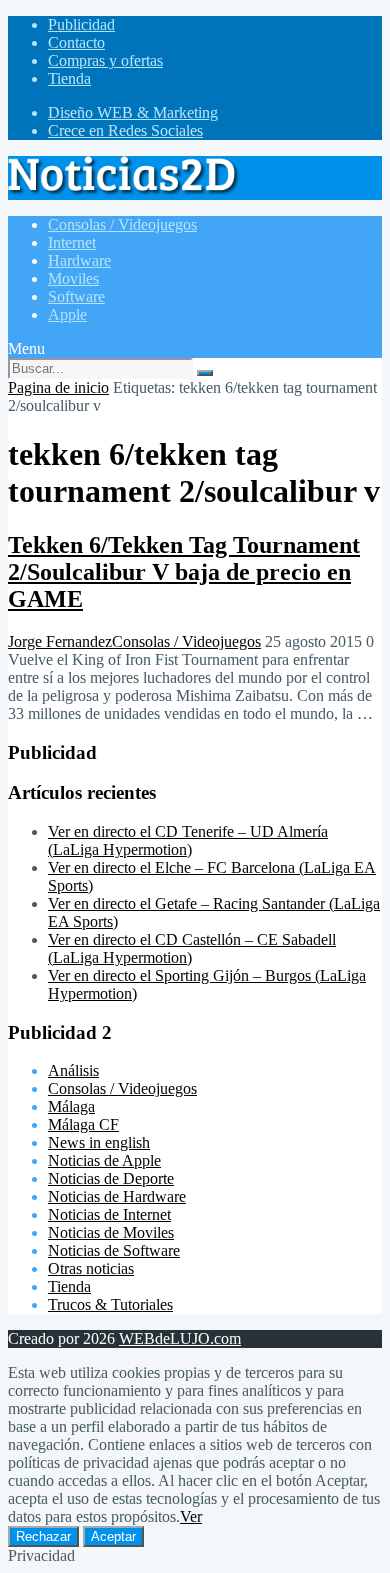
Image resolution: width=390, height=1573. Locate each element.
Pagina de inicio (58, 387)
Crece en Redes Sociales (125, 130)
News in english (99, 1142)
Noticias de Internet (109, 1214)
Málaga (71, 1106)
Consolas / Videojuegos (122, 224)
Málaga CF (83, 1124)
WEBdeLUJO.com (180, 1338)
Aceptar (113, 1536)
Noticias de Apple (104, 1160)
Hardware (79, 260)
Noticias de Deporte (111, 1178)
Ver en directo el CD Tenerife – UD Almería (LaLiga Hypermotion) (188, 840)
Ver (191, 1516)
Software (76, 296)
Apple (67, 314)
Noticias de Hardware (117, 1196)
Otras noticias (91, 1268)
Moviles (73, 278)
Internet (72, 242)
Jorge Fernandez (60, 641)
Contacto (76, 42)
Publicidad (81, 24)
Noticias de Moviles (111, 1232)
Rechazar (43, 1536)
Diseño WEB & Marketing (133, 112)
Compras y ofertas (105, 60)
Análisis (73, 1070)
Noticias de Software (114, 1250)
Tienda (69, 78)
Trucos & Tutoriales (110, 1304)
